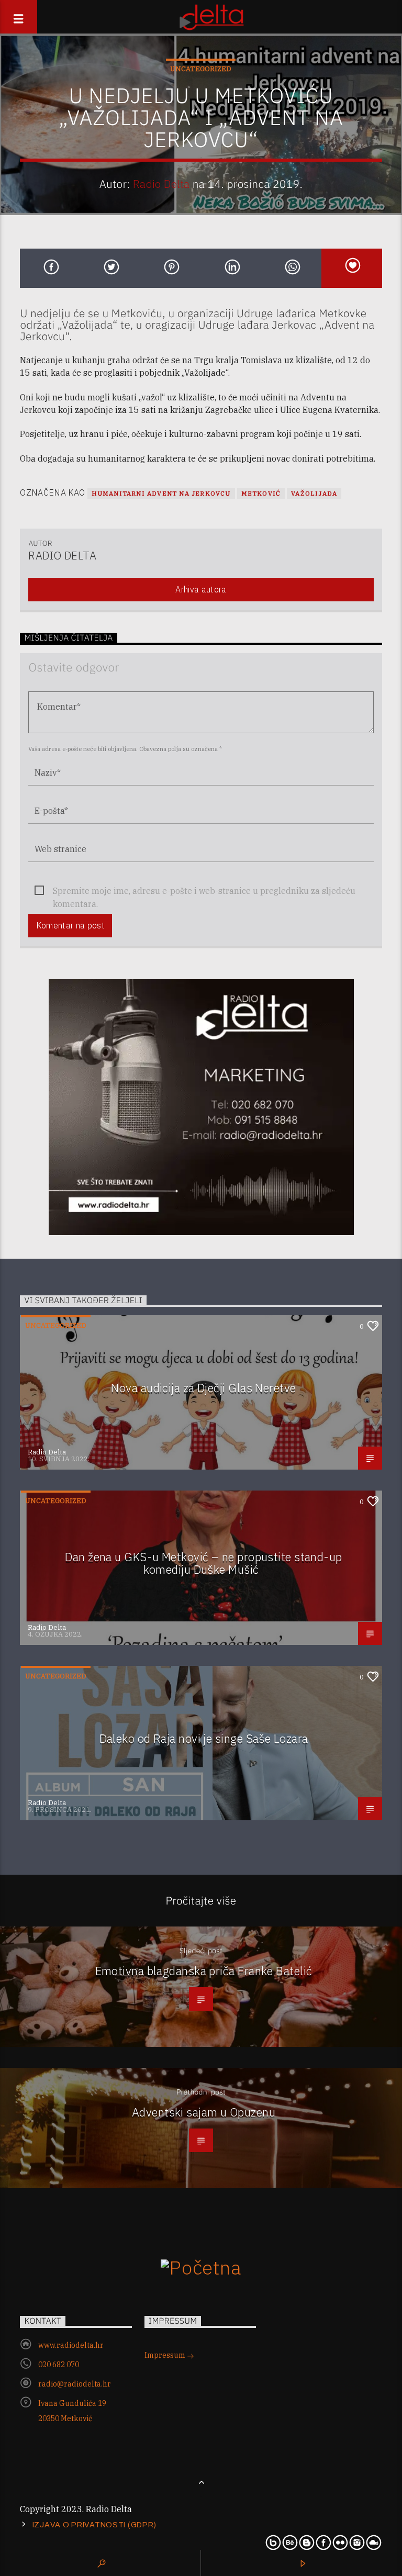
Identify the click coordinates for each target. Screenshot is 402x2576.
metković (261, 493)
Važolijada (314, 493)
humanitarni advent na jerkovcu (161, 493)
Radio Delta (161, 184)
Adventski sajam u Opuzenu (204, 2112)
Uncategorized (201, 69)
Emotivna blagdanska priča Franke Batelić (204, 1971)
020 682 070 (59, 2365)
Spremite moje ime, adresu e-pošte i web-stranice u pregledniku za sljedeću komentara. (204, 892)
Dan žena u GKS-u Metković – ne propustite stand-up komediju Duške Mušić (203, 1563)
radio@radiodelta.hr (75, 2384)
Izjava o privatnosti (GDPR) (94, 2525)
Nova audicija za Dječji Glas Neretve (203, 1388)
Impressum (166, 2355)
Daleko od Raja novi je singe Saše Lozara (204, 1738)
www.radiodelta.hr (71, 2345)
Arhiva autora (201, 589)
